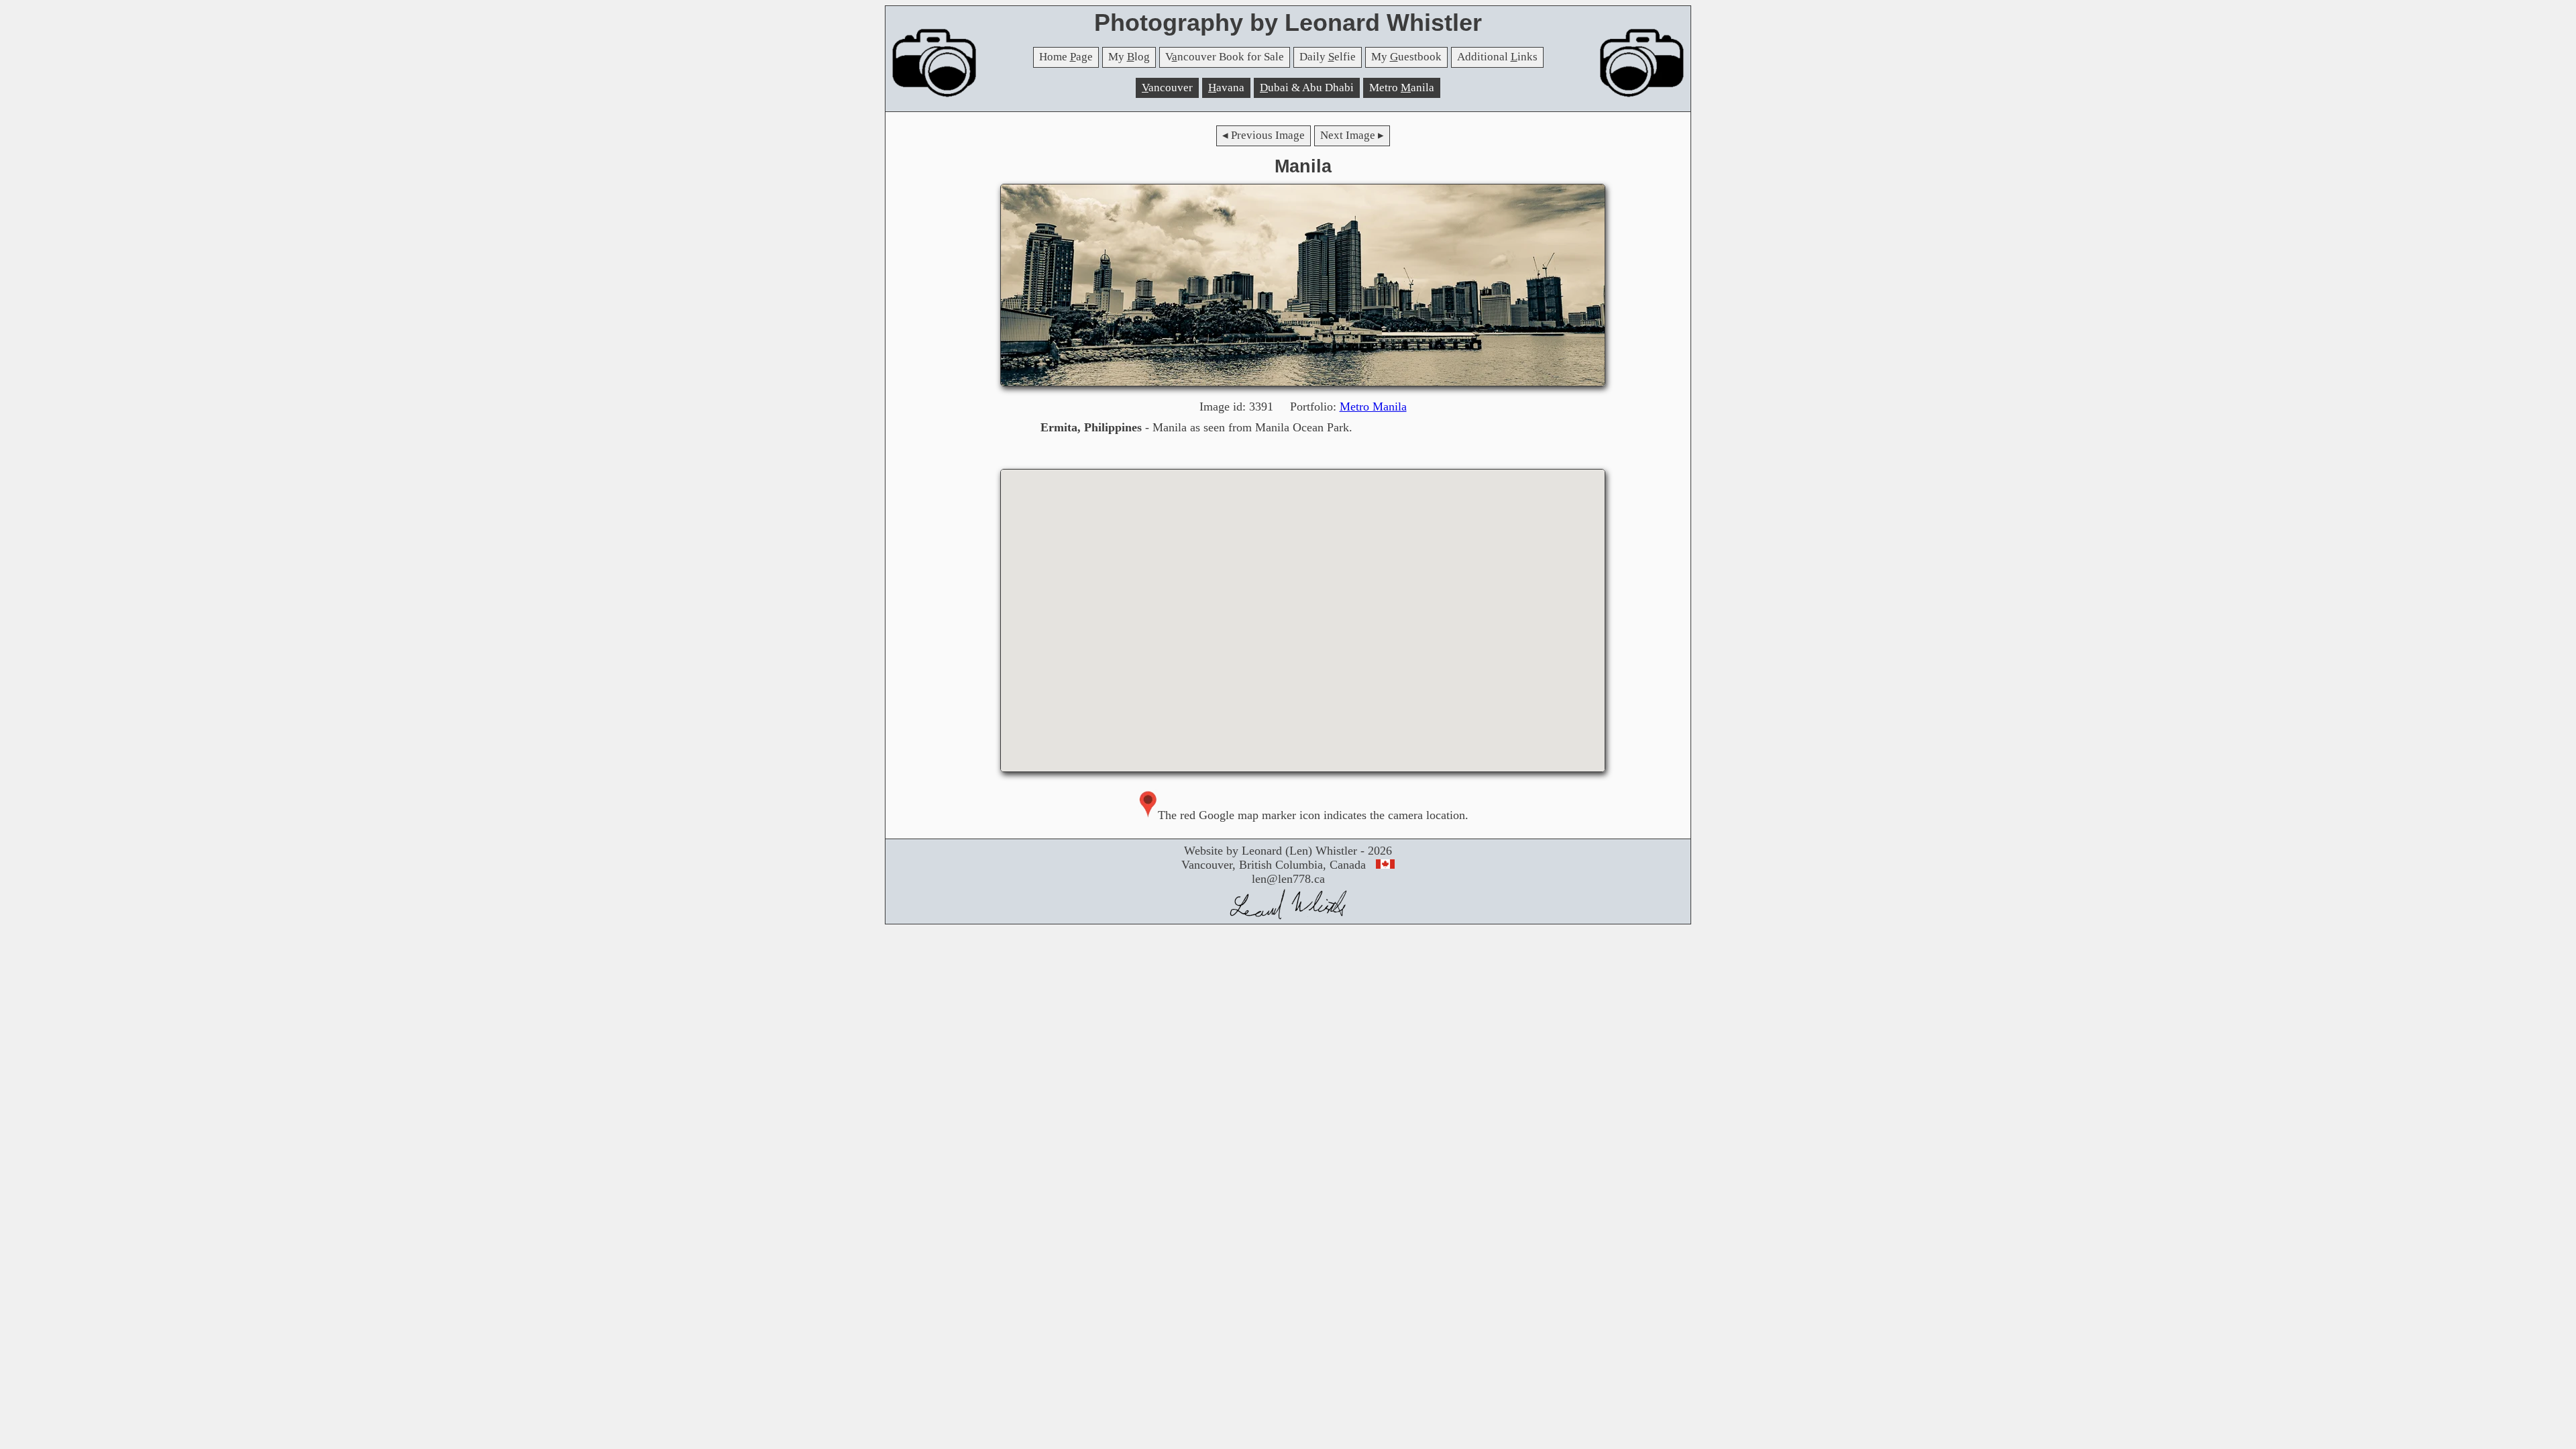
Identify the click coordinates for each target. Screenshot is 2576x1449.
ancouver (1167, 88)
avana (1226, 88)
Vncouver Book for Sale (1225, 57)
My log (1129, 57)
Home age (1066, 57)
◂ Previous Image (1264, 135)
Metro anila (1402, 88)
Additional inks (1497, 57)
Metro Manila (1373, 407)
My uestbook (1406, 57)
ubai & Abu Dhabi (1307, 88)
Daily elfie (1328, 57)
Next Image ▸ (1352, 135)
